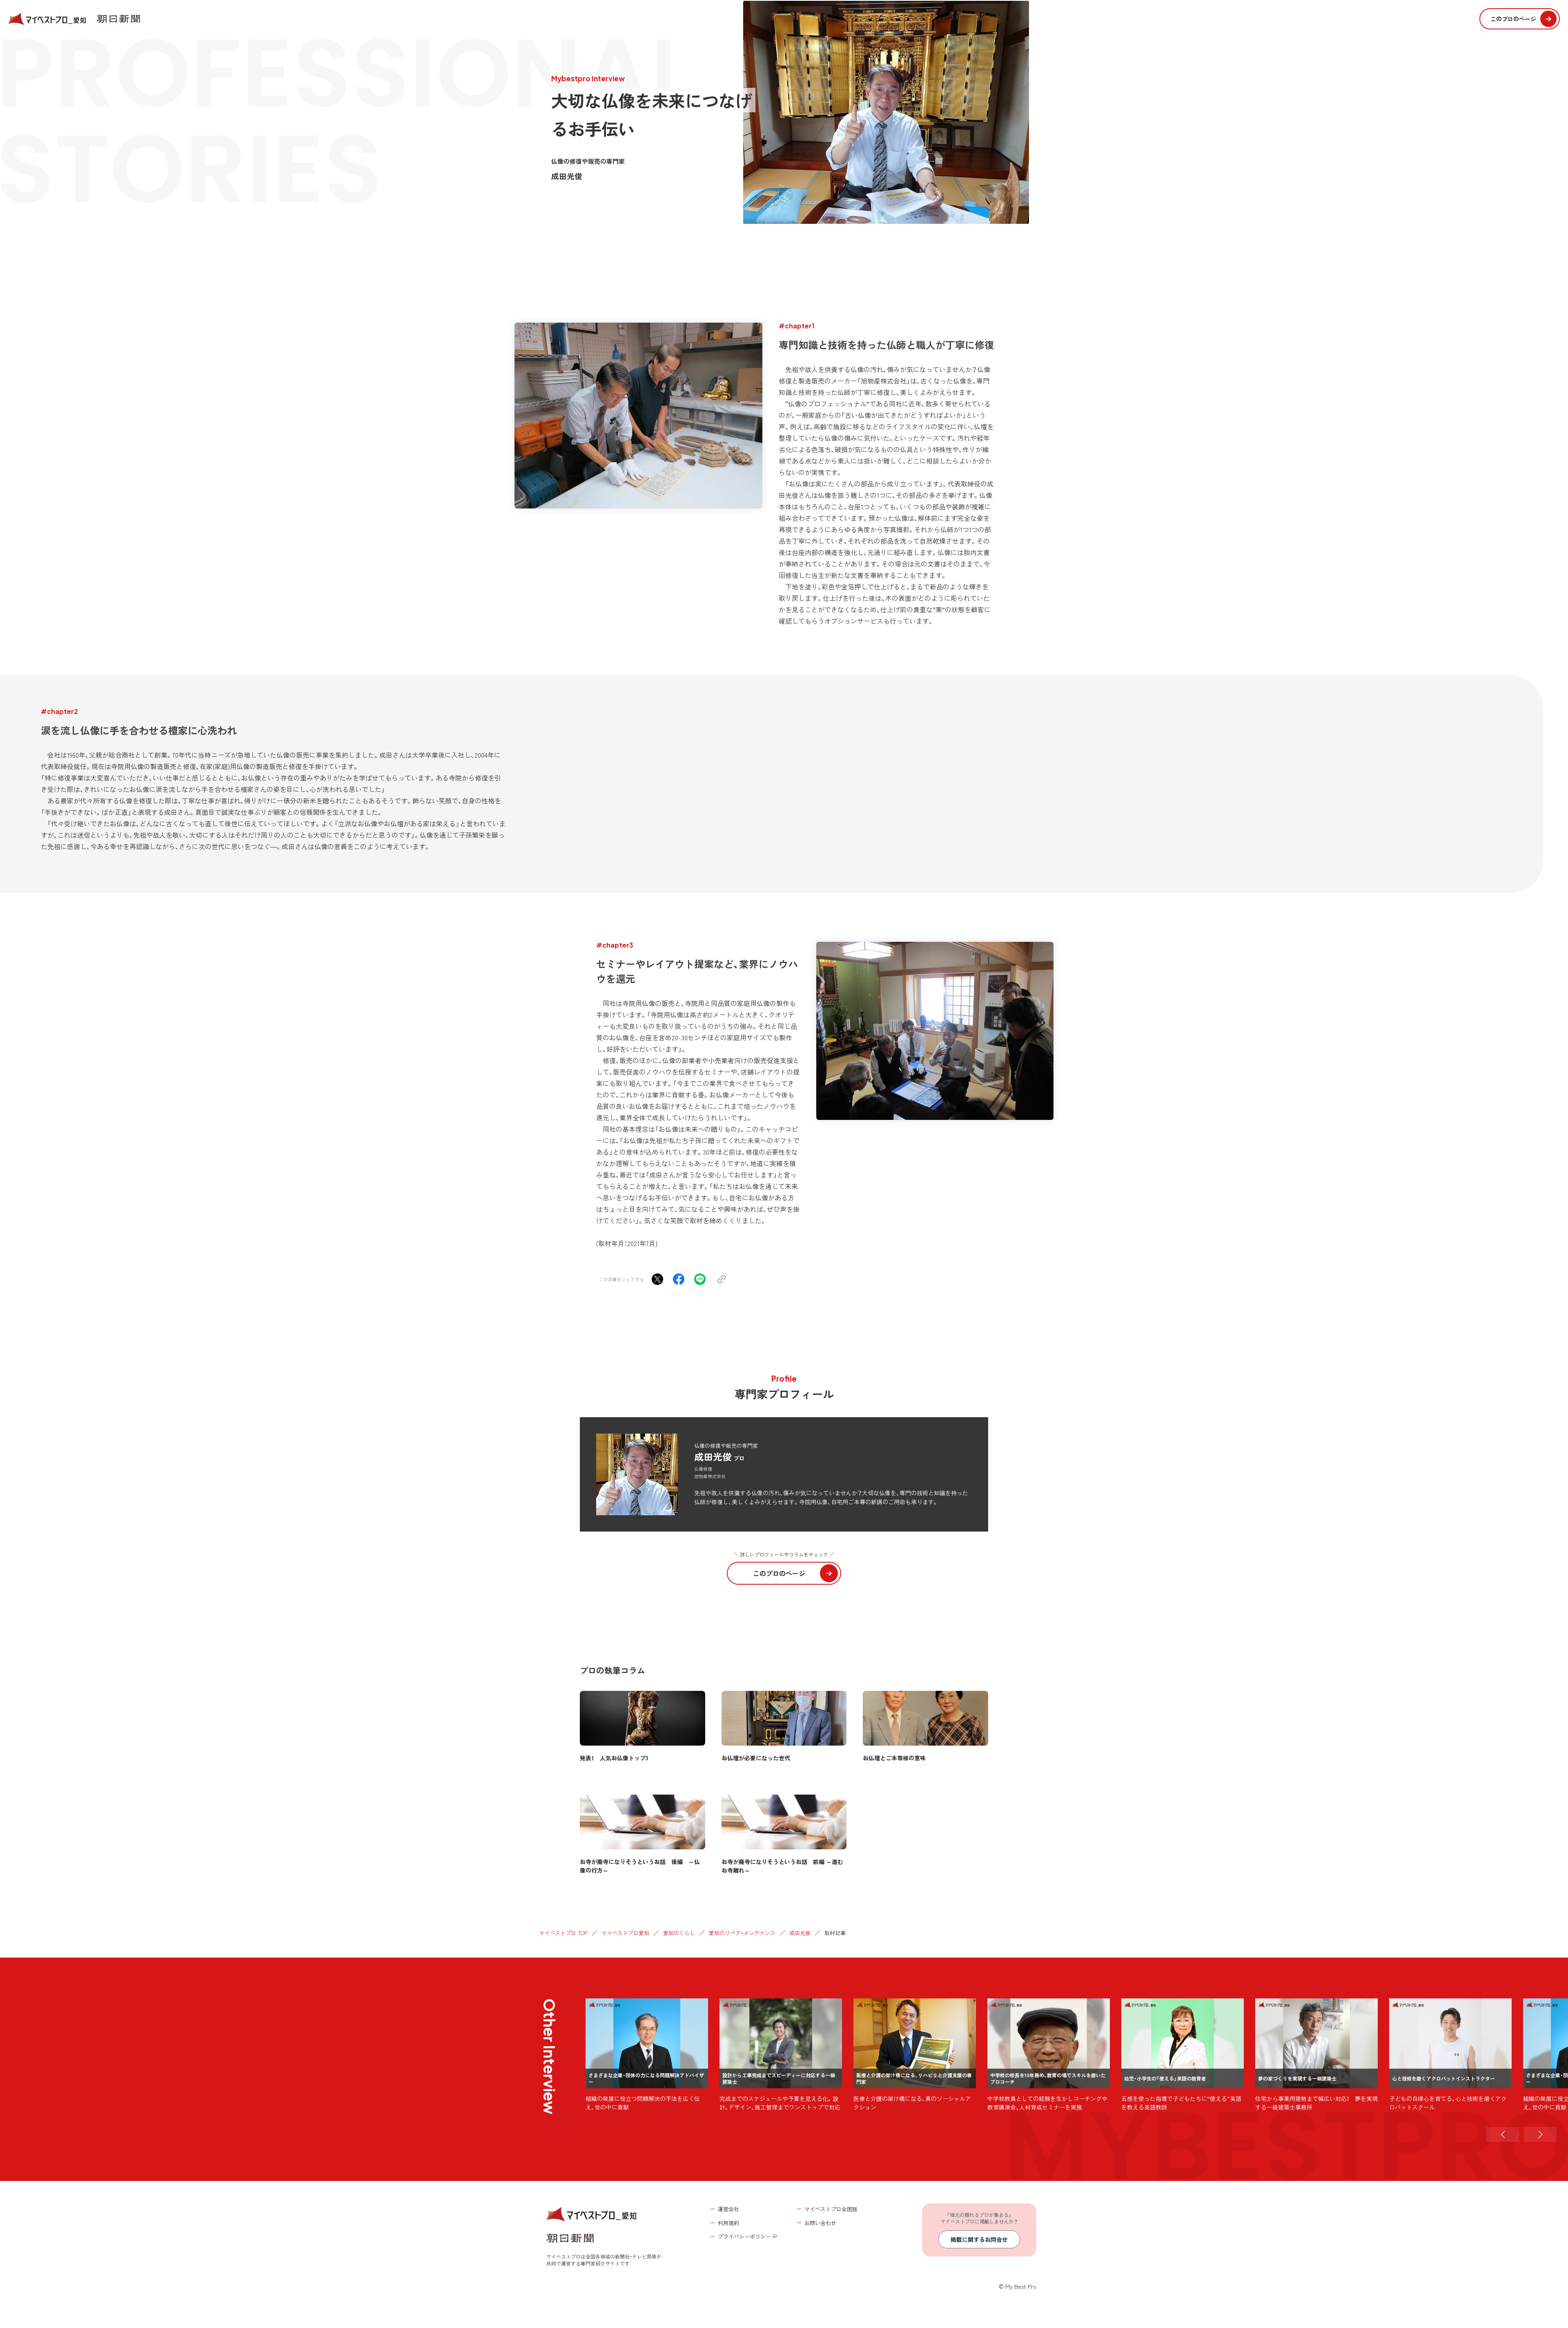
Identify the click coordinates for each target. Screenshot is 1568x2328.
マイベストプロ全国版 (831, 2209)
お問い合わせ (820, 2223)
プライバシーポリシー (744, 2236)
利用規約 (728, 2223)
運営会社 (728, 2209)
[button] (1503, 2134)
